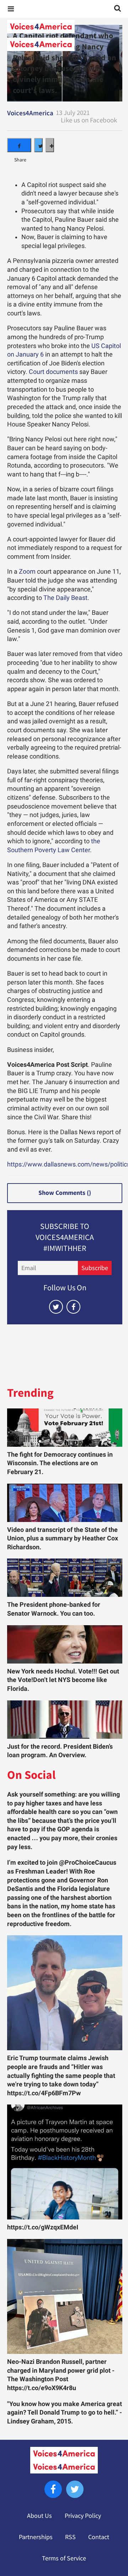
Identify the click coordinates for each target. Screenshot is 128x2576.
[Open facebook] (73, 1307)
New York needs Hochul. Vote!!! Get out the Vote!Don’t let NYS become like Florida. (63, 1680)
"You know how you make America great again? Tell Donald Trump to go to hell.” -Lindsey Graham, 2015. (65, 2413)
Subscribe (95, 1268)
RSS (70, 2537)
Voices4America (30, 113)
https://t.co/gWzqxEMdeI (43, 2227)
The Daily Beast (65, 598)
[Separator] (50, 145)
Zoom (27, 572)
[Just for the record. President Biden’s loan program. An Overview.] (65, 1720)
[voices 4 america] (64, 35)
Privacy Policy (83, 2516)
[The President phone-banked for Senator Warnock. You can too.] (65, 1578)
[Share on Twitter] (38, 145)
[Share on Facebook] (19, 145)
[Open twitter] (56, 1307)
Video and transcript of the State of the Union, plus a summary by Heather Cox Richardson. (63, 1538)
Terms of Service (64, 2558)
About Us (39, 2516)
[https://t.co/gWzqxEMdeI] (65, 2162)
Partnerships (36, 2537)
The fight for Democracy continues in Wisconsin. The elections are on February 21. (60, 1463)
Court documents (53, 372)
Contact (99, 2537)
